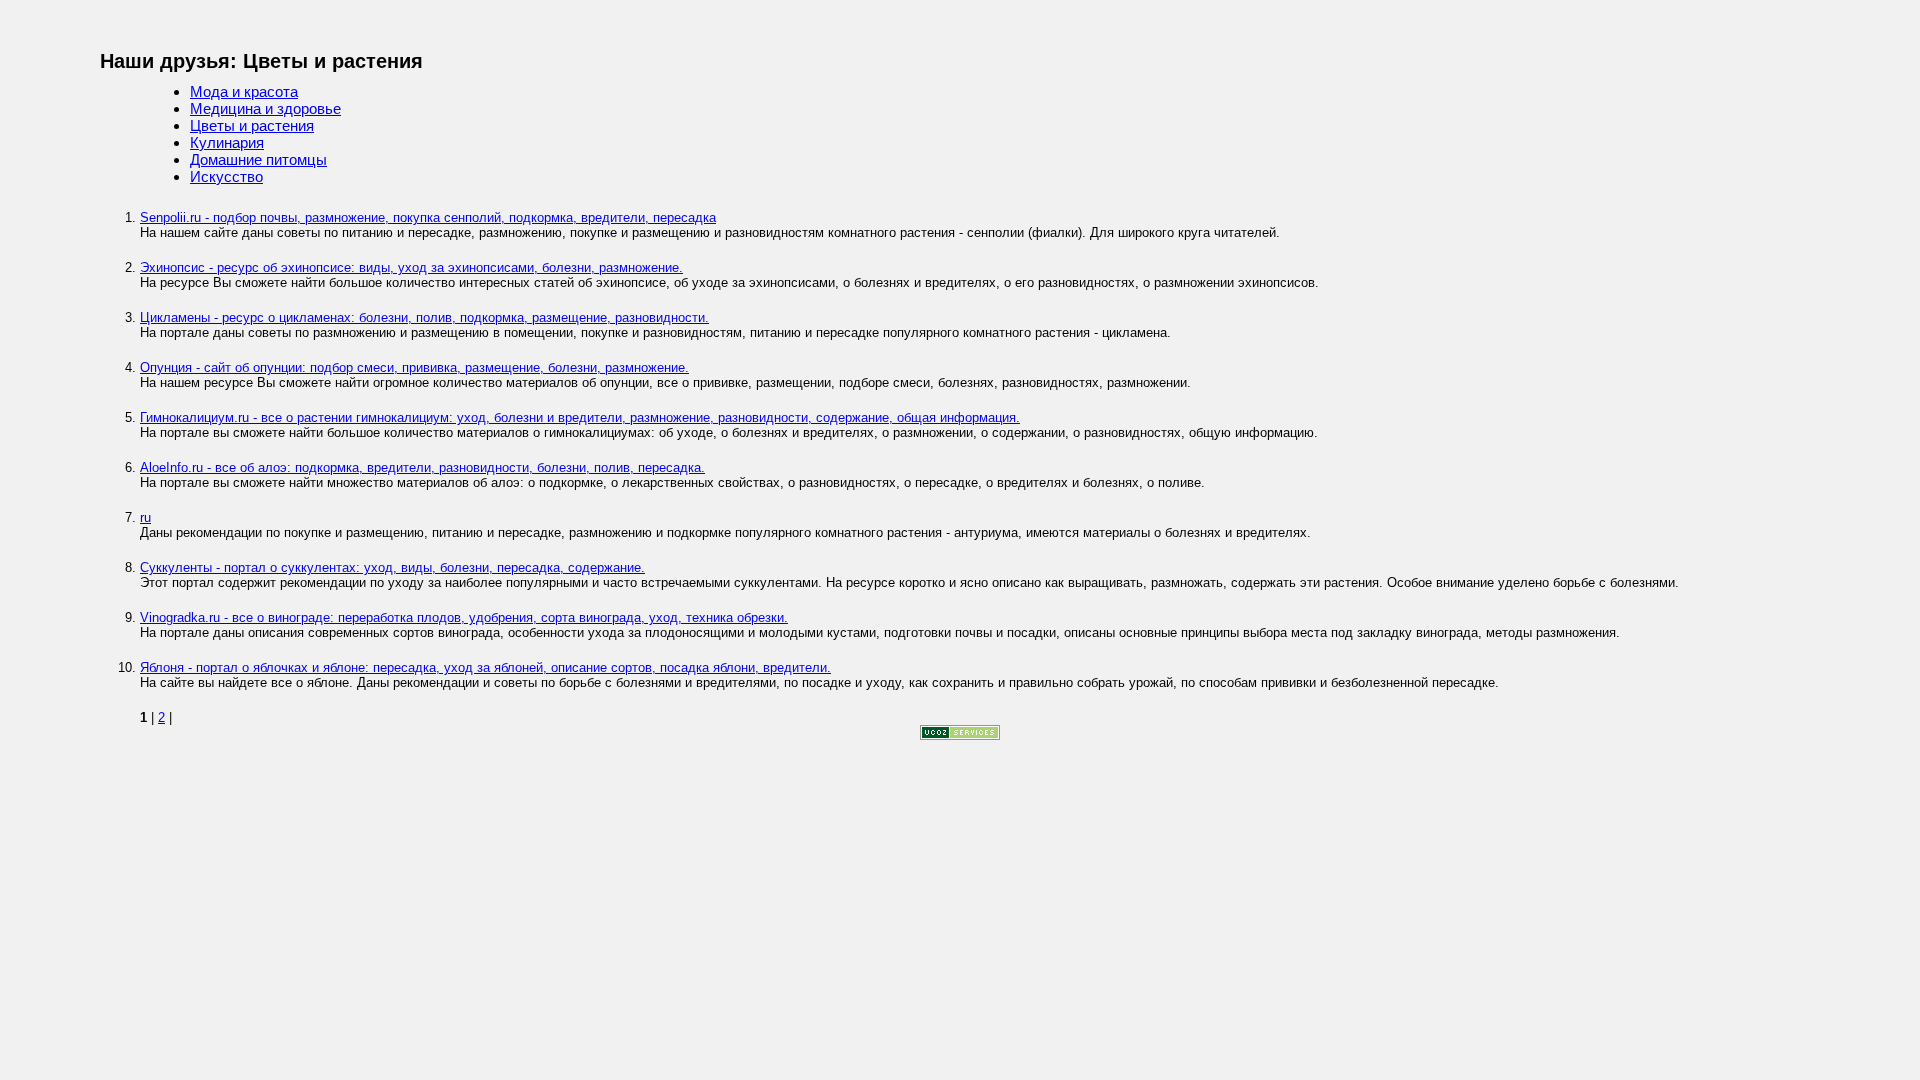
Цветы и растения (252, 125)
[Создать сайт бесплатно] (960, 735)
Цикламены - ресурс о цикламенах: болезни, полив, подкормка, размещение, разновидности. (424, 317)
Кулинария (227, 142)
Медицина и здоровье (265, 108)
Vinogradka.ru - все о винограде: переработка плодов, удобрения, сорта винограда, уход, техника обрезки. (464, 617)
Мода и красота (244, 91)
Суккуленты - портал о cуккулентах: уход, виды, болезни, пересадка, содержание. (392, 567)
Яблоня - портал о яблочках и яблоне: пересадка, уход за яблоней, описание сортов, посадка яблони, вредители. (485, 667)
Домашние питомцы (258, 159)
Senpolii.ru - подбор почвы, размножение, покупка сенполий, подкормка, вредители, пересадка (428, 217)
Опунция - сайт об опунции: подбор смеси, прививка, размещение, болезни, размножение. (414, 367)
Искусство (226, 176)
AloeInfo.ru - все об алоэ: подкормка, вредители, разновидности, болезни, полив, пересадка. (422, 467)
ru (145, 517)
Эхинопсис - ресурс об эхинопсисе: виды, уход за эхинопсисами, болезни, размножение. (411, 267)
